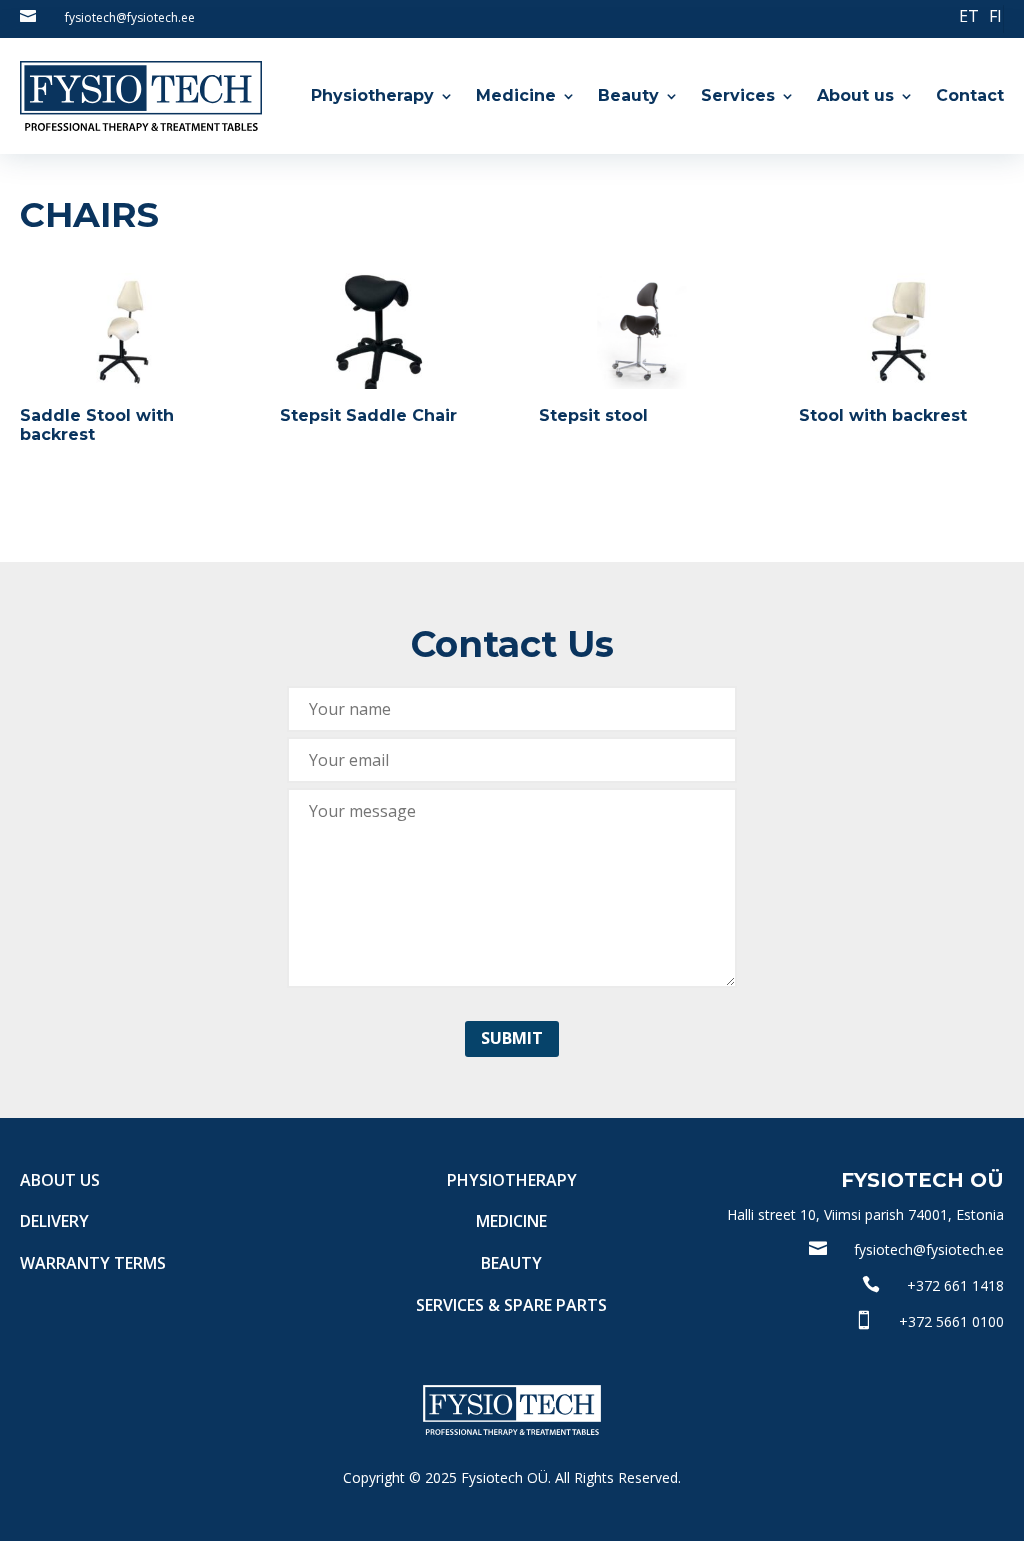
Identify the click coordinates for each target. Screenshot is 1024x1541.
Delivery (54, 1221)
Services (738, 95)
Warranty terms (93, 1263)
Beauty (628, 95)
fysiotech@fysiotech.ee (130, 17)
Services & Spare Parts (511, 1305)
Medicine (516, 95)
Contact (970, 95)
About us (855, 95)
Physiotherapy (372, 95)
